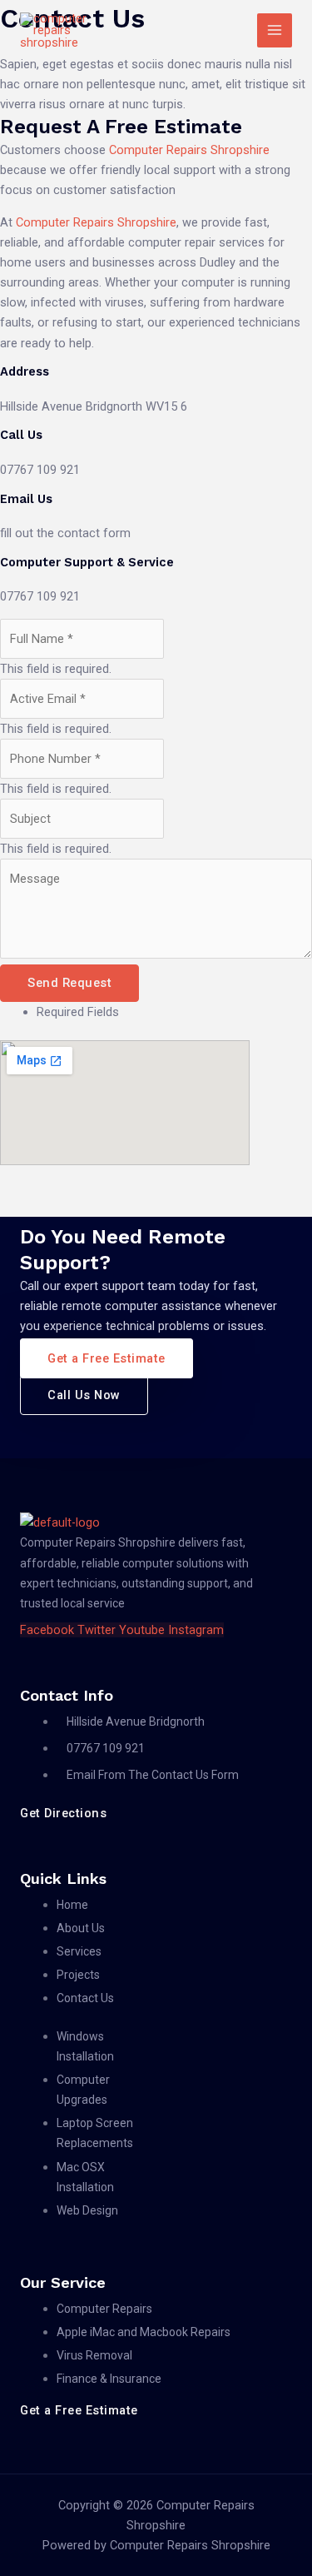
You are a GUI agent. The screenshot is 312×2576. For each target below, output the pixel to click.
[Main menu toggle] (275, 31)
